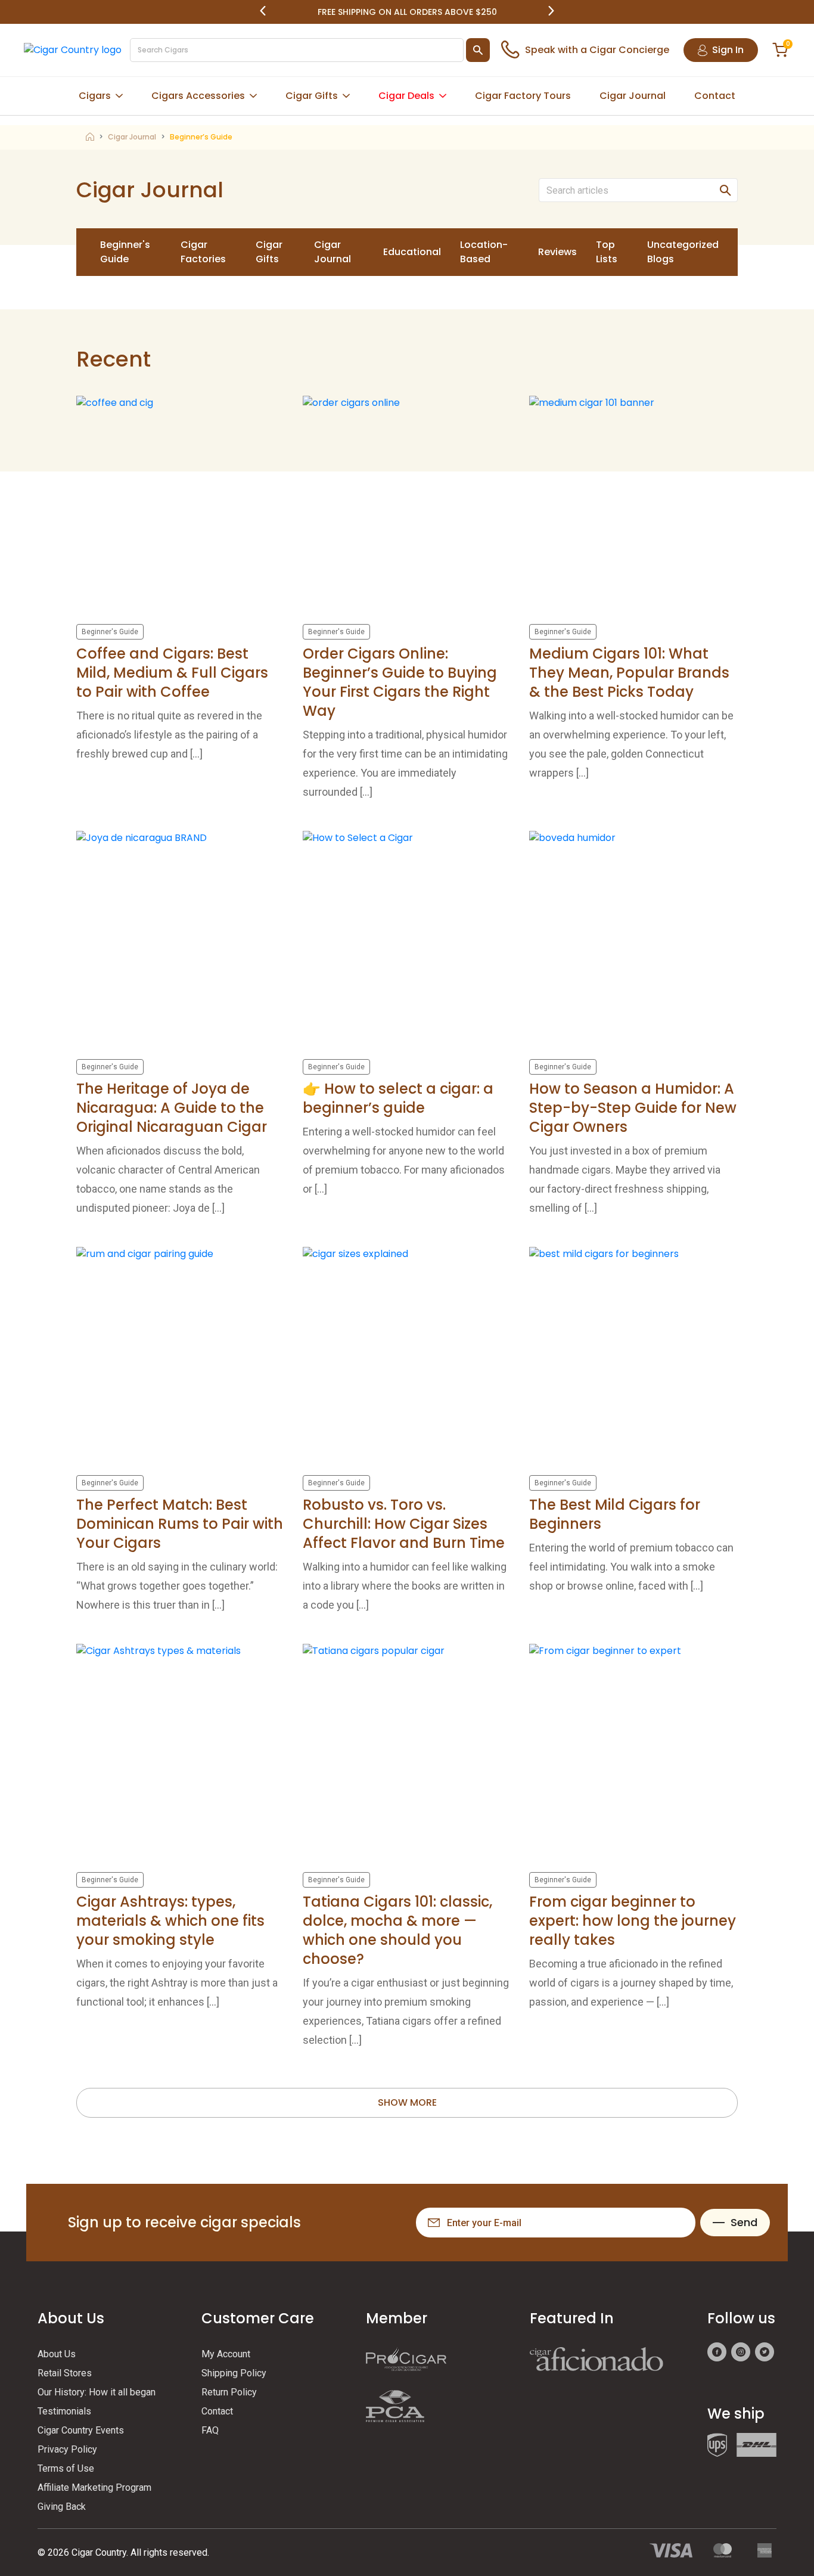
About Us (57, 2354)
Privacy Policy (67, 2449)
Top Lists (607, 252)
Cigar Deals (406, 96)
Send (744, 2222)
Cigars (95, 96)
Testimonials (64, 2411)
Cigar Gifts (312, 96)
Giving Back (62, 2507)
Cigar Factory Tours (523, 96)
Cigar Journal (633, 96)
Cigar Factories (203, 252)
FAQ (210, 2430)
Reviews (557, 252)
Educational (412, 252)
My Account (226, 2354)
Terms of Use (66, 2468)
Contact (715, 96)
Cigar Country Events (81, 2430)
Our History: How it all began (97, 2392)
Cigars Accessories (198, 96)
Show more (407, 2102)
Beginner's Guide (125, 252)
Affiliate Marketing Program (94, 2487)
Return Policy (229, 2392)
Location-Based (484, 252)
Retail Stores (65, 2373)
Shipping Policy (234, 2373)
